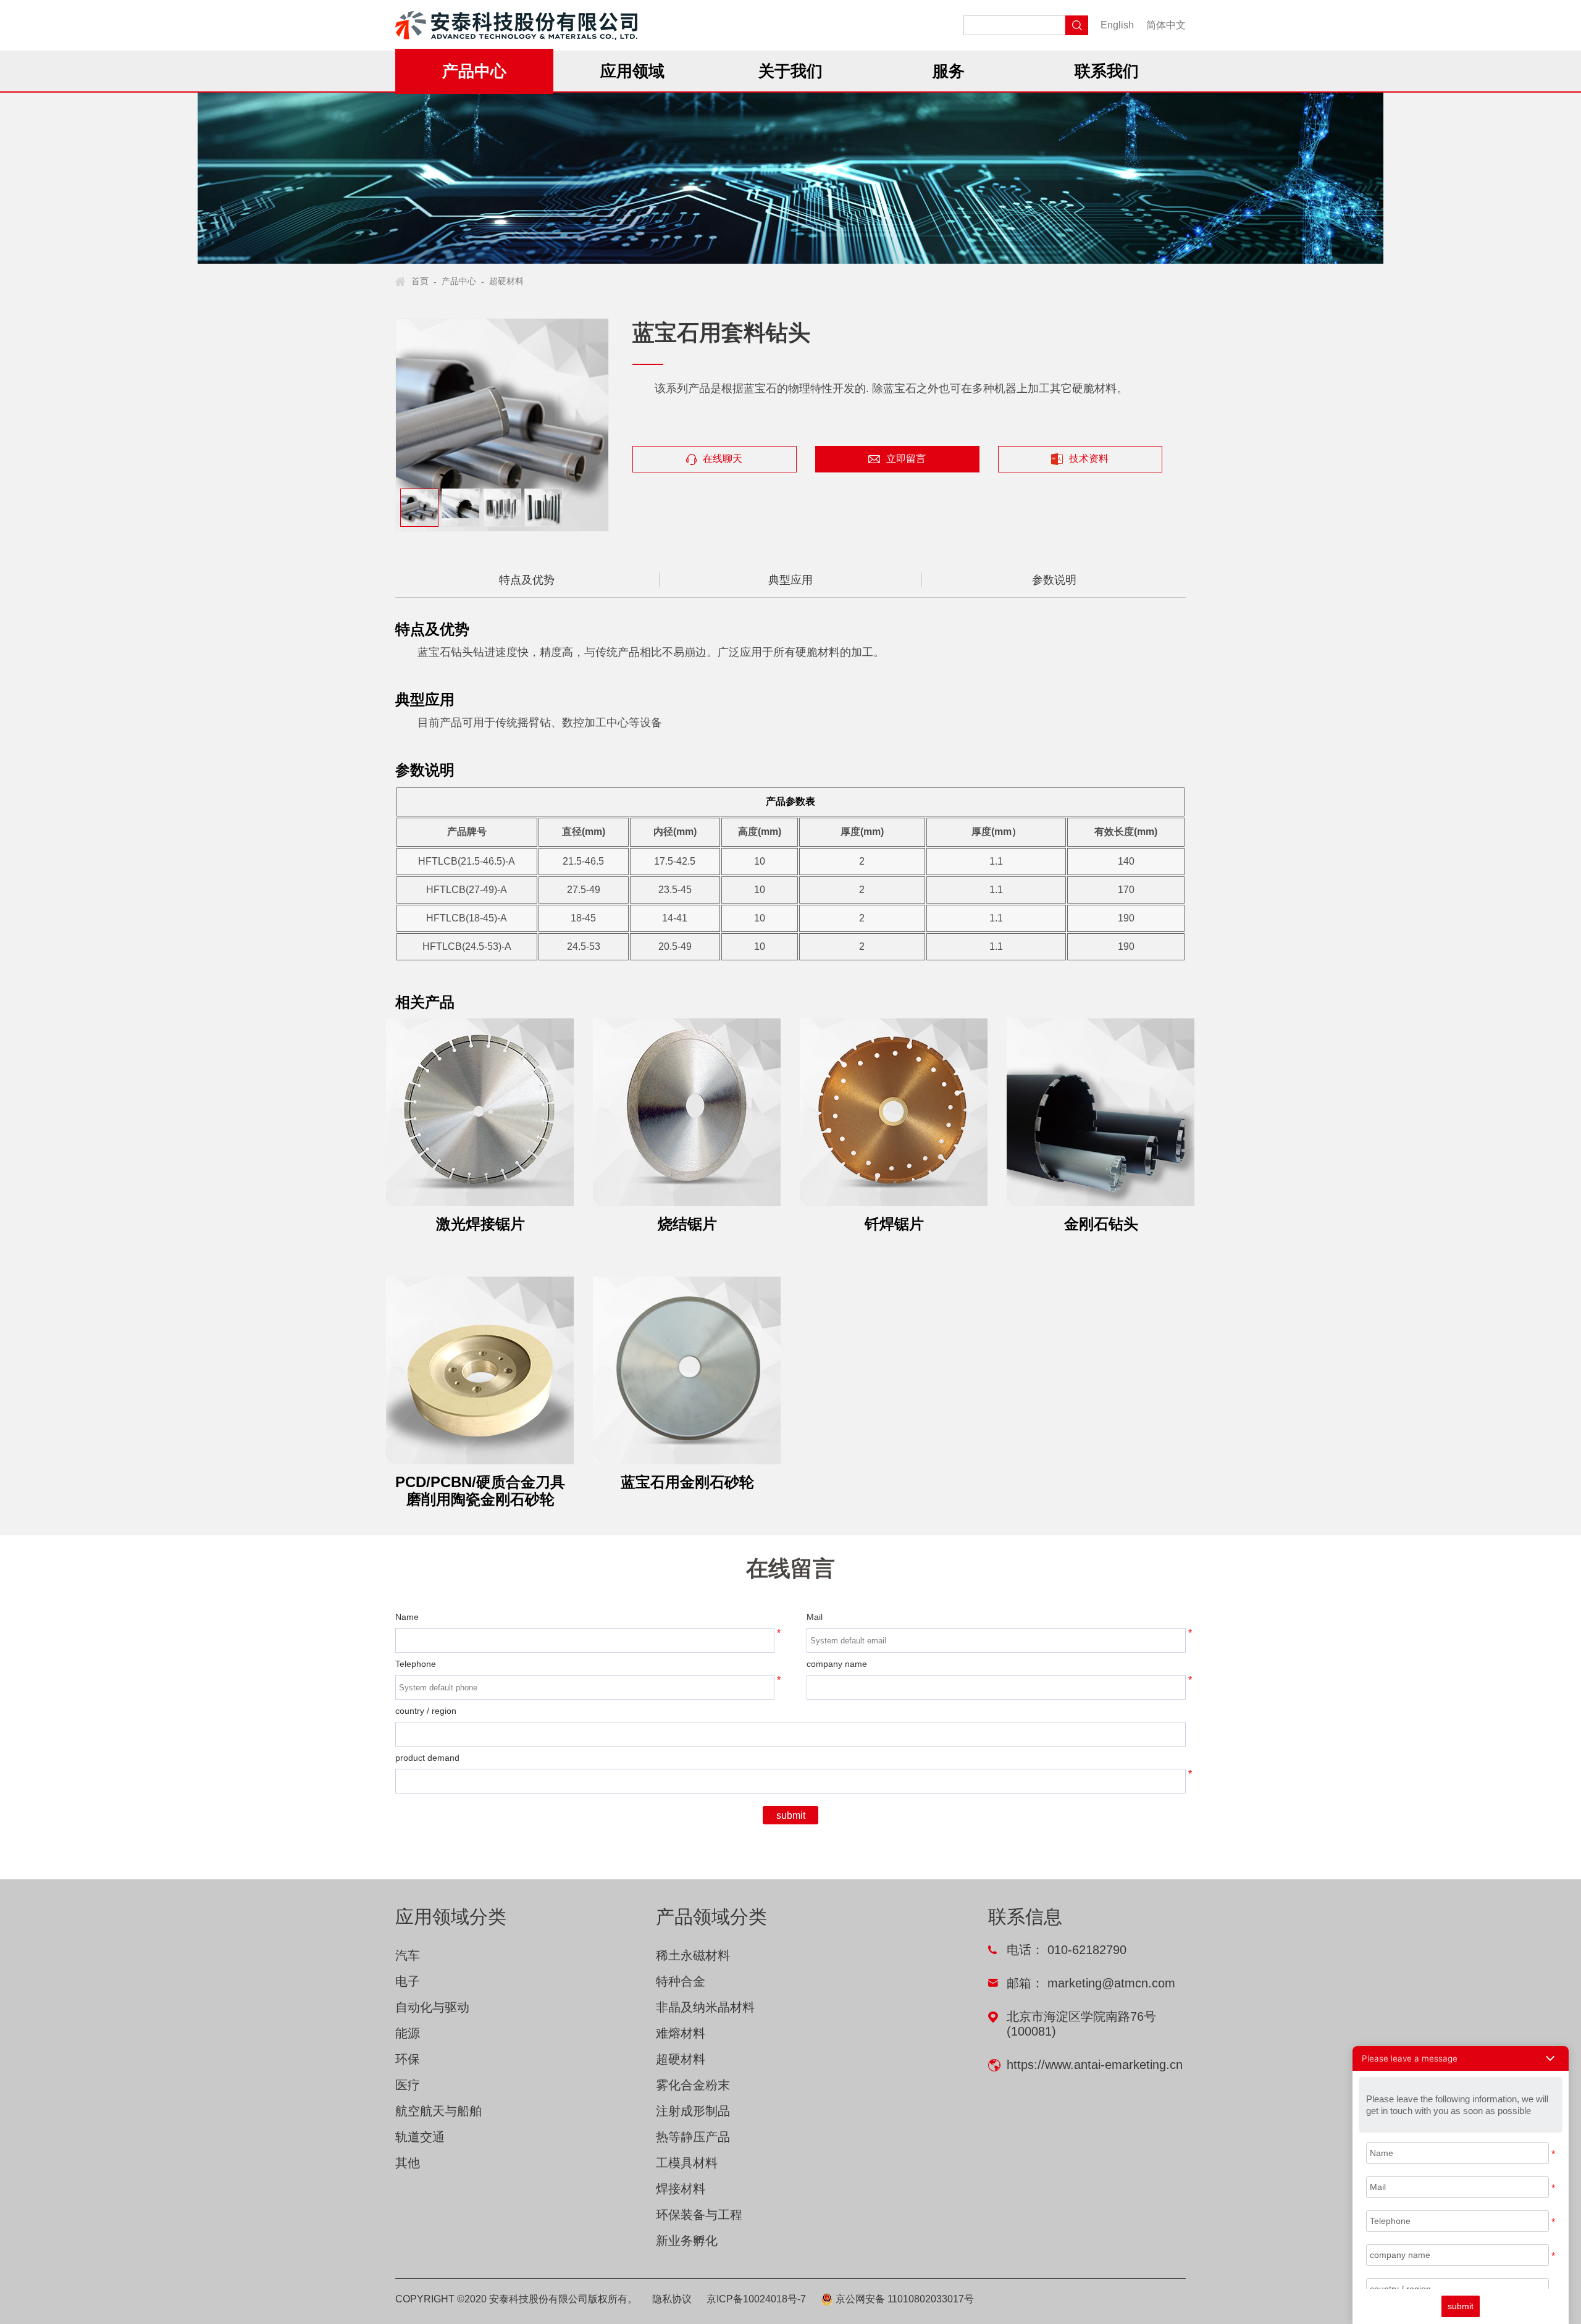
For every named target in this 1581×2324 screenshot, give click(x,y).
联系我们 (1107, 71)
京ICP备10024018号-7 (756, 2299)
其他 (408, 2163)
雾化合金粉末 (693, 2085)
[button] (1461, 2058)
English (1117, 25)
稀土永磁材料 (693, 1955)
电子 (408, 1981)
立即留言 (906, 459)
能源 (408, 2033)
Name (407, 1617)
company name (837, 1664)
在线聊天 (723, 459)
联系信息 (1025, 1917)
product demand (427, 1758)
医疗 (408, 2085)
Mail (815, 1617)
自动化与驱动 (432, 2007)
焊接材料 (681, 2189)
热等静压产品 (693, 2137)
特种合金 (681, 1981)
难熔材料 (681, 2033)
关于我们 (790, 71)
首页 (420, 281)
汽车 (408, 1955)
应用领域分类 (451, 1917)
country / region (426, 1711)
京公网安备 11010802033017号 (904, 2299)
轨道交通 (420, 2137)
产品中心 (459, 281)
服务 (949, 71)
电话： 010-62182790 (1067, 1950)
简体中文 (1166, 25)
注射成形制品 (693, 2111)
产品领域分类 (711, 1917)
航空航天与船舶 (438, 2111)
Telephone (416, 1664)
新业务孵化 (687, 2241)
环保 (408, 2059)
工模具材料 (687, 2163)
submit (791, 1815)
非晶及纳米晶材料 (705, 2007)
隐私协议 (672, 2299)
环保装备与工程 (699, 2215)
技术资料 (1089, 459)
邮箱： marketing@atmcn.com (1091, 1983)
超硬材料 (506, 281)
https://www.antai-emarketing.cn (1095, 2065)
